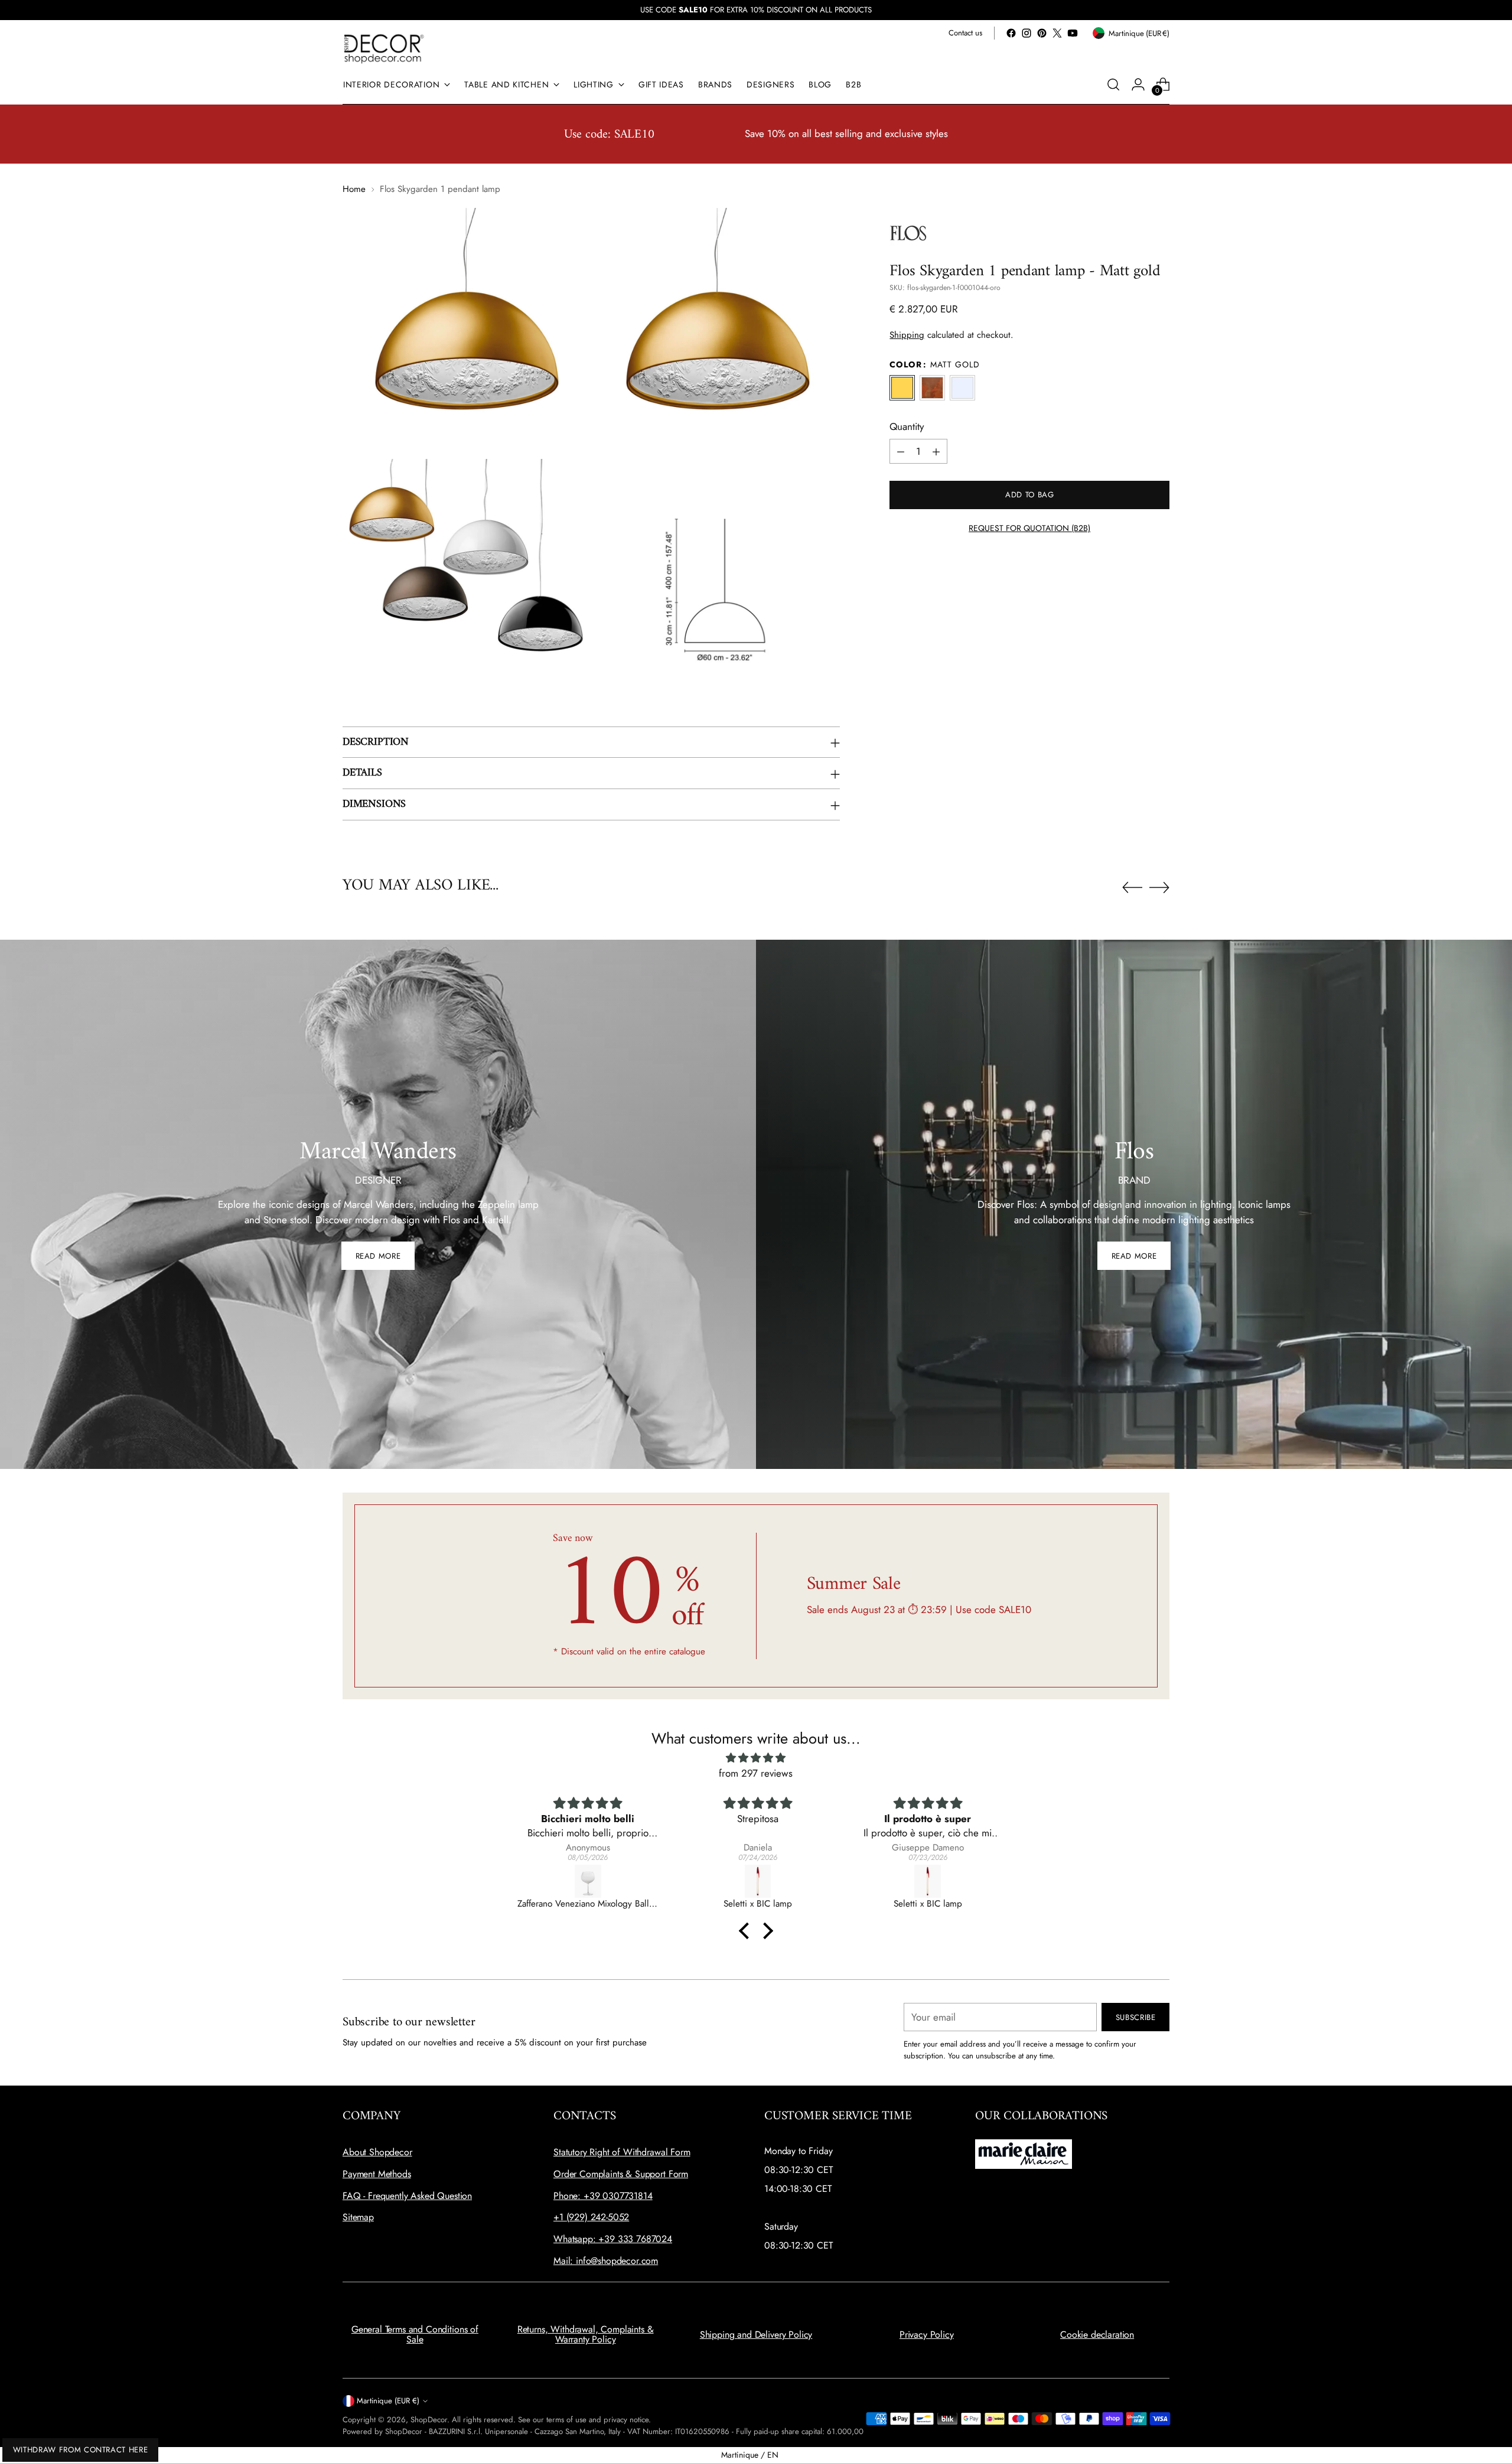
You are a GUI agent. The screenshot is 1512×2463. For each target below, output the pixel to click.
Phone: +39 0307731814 (603, 2196)
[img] (756, 1758)
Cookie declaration (1097, 2335)
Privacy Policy (927, 2335)
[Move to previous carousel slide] (1132, 888)
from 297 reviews (756, 1773)
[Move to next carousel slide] (1159, 887)
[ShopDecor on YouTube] (1073, 33)
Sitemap (358, 2217)
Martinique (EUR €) (388, 2401)
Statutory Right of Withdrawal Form (622, 2152)
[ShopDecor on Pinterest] (1042, 33)
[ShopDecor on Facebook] (1011, 33)
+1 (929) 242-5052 (591, 2217)
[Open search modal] (1113, 84)
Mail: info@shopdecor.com (606, 2261)
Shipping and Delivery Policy (756, 2335)
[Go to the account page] (1138, 84)
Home (354, 189)
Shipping (907, 335)
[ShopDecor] (384, 48)
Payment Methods (377, 2174)
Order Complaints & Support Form (621, 2174)
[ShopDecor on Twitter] (1057, 33)
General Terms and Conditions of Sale (415, 2335)
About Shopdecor (377, 2152)
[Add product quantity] (936, 452)
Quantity (907, 426)
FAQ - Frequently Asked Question (407, 2196)
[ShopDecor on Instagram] (1027, 33)
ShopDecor (429, 2420)
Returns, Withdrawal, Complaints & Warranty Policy (586, 2335)
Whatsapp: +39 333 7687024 (613, 2239)
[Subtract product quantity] (901, 452)
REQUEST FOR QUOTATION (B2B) (1029, 529)
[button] (747, 1931)
